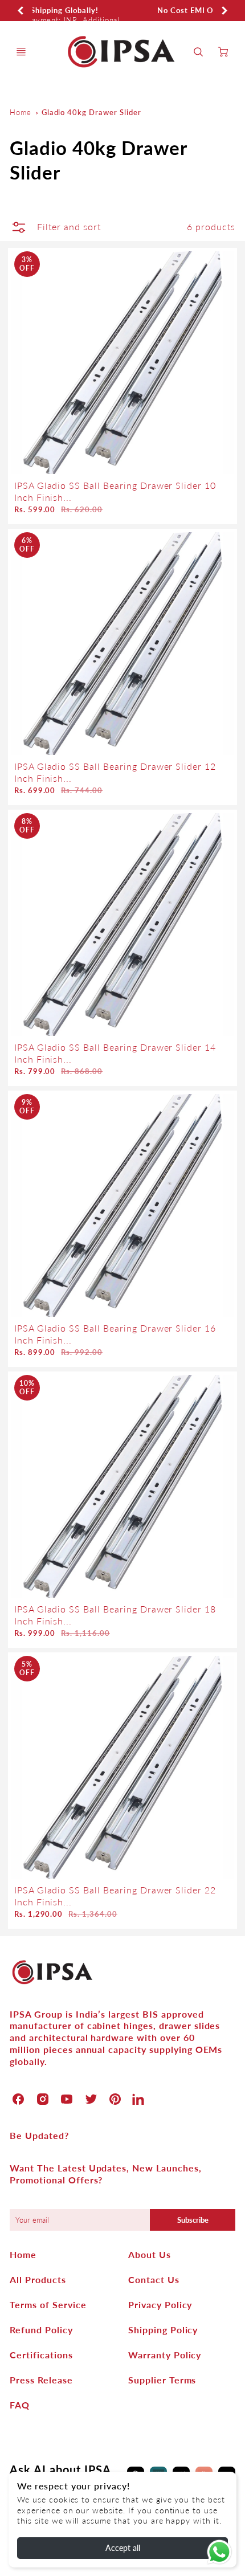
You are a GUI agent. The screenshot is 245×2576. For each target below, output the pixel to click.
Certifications (41, 2355)
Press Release (41, 2380)
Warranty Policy (165, 2355)
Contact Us (154, 2279)
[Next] (224, 10)
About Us (150, 2254)
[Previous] (21, 10)
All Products (38, 2279)
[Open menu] (21, 52)
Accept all (123, 2548)
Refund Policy (41, 2330)
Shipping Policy (163, 2330)
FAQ (20, 2405)
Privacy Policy (160, 2304)
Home (21, 112)
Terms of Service (48, 2304)
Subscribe (192, 2220)
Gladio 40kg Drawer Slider (91, 112)
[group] (122, 11)
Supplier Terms (162, 2380)
